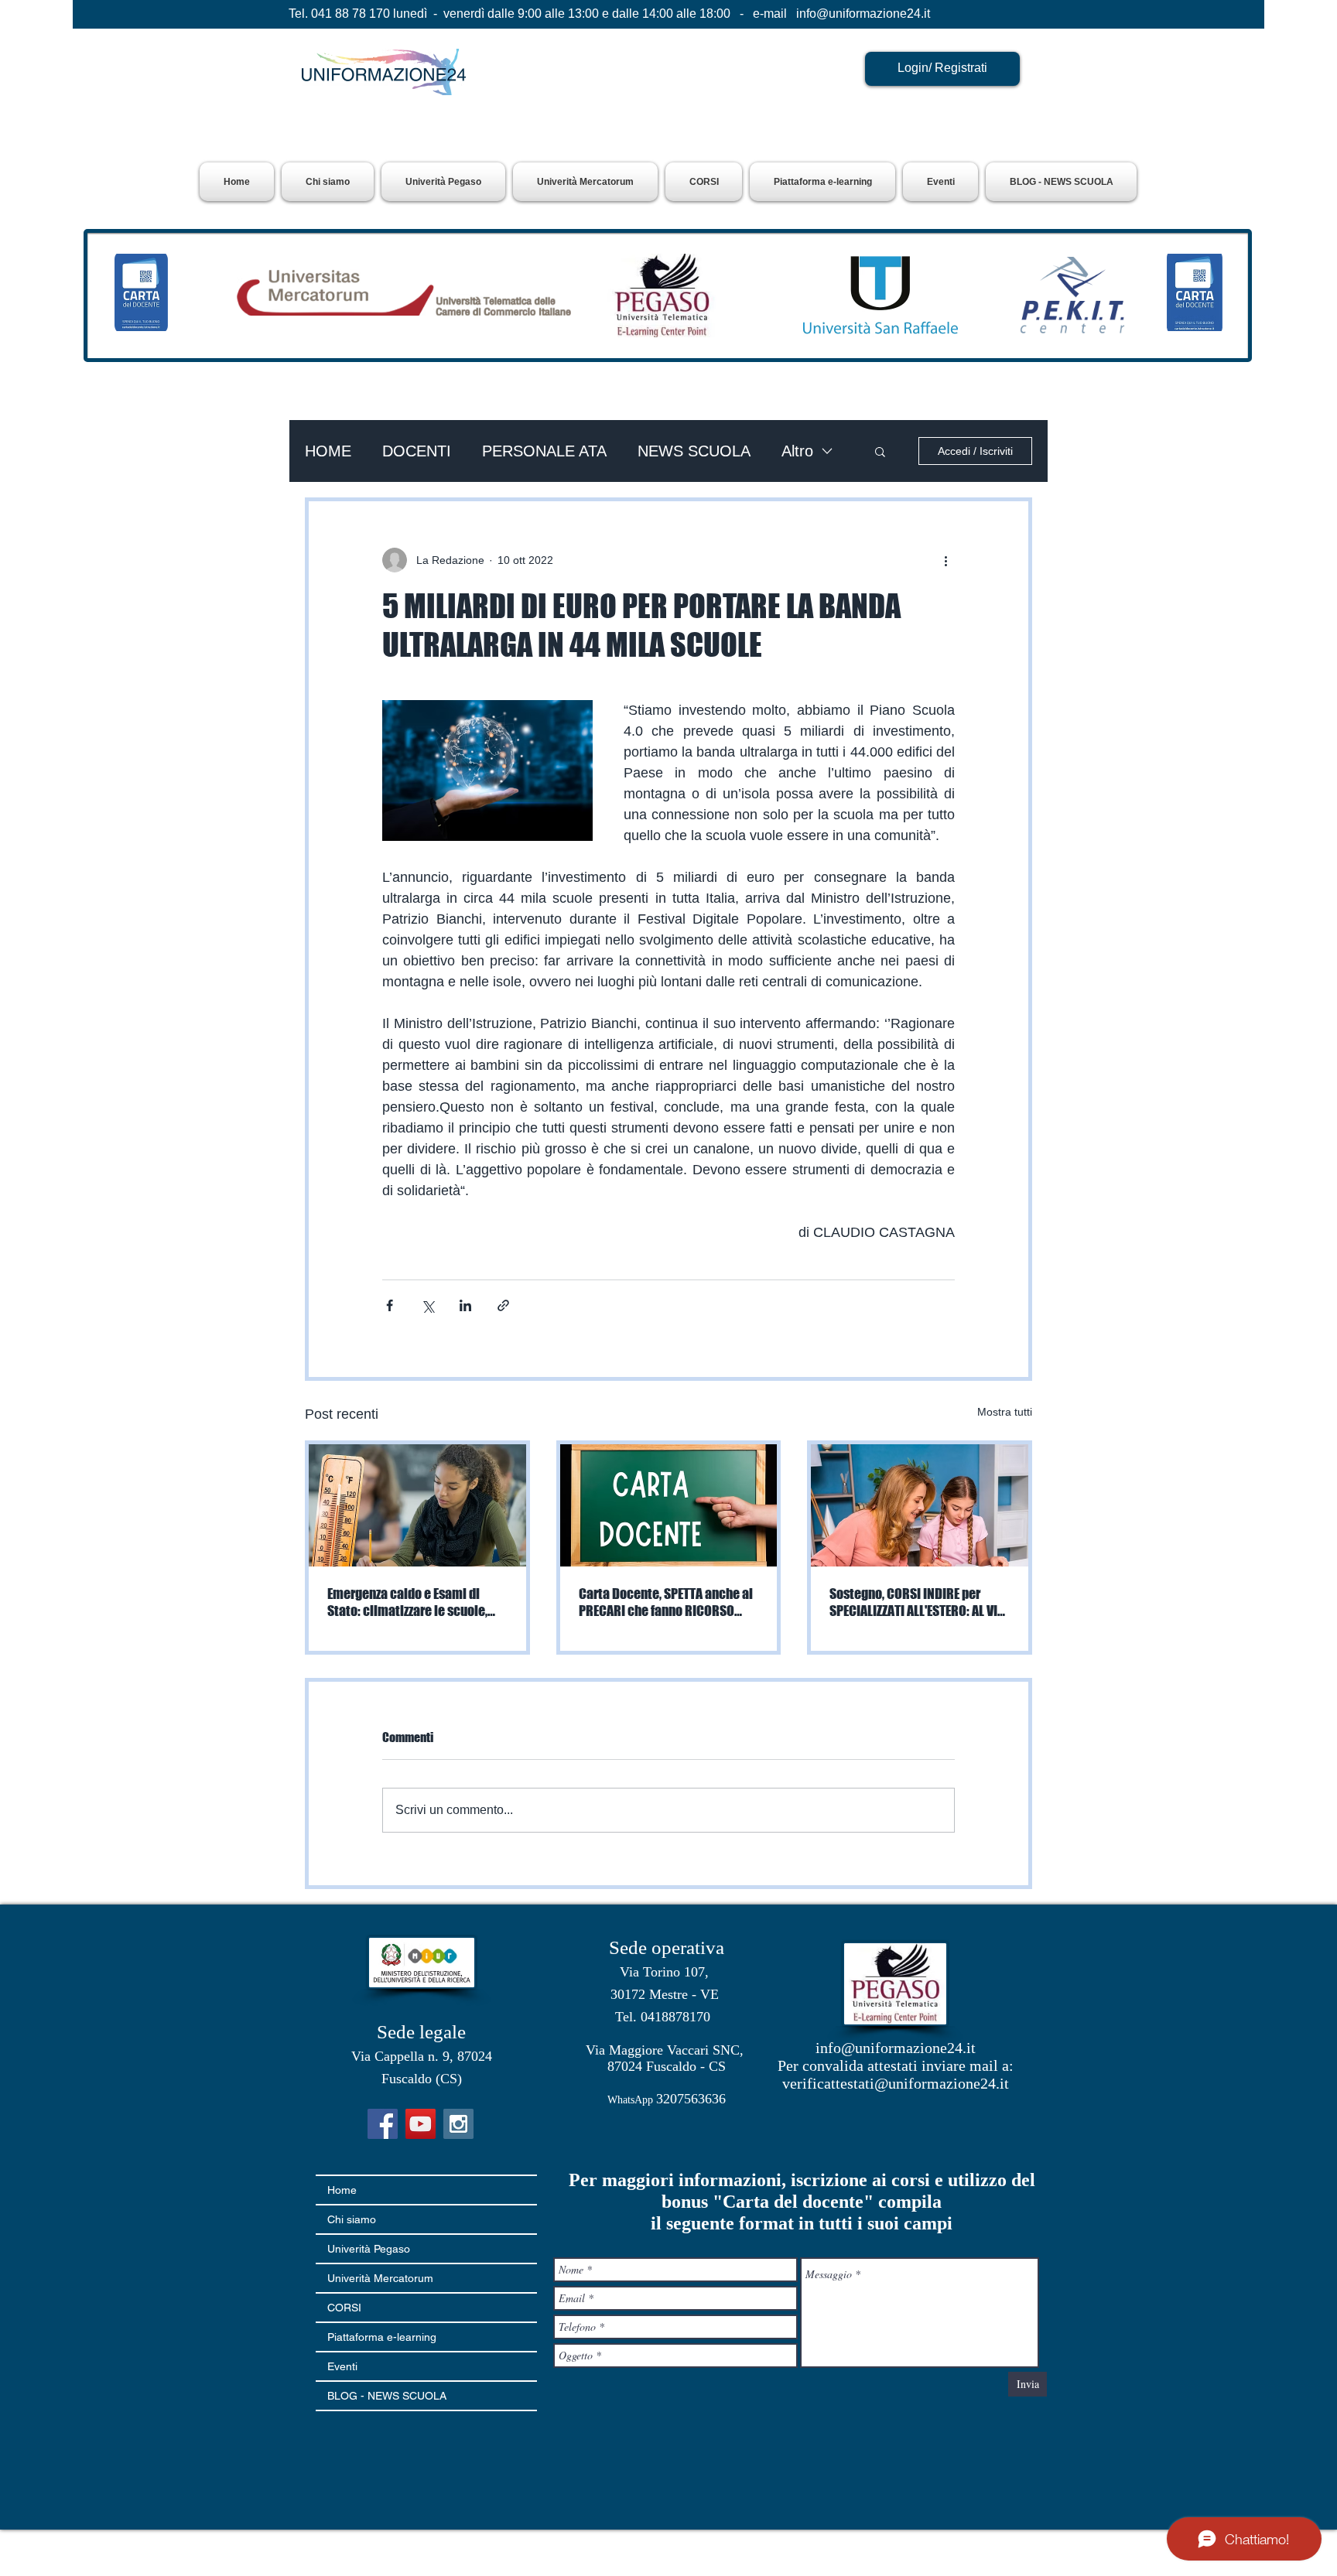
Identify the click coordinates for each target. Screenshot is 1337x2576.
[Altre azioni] (945, 560)
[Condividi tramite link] (503, 1305)
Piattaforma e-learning (382, 2337)
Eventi (342, 2366)
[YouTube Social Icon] (421, 2124)
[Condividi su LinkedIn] (465, 1305)
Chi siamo (352, 2219)
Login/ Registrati (942, 68)
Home (342, 2190)
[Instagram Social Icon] (458, 2124)
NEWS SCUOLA (694, 451)
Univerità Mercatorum (380, 2278)
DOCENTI (417, 451)
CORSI (344, 2308)
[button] (443, 182)
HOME (328, 451)
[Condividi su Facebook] (390, 1305)
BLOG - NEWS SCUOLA (387, 2396)
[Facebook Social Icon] (383, 2124)
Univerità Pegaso (369, 2249)
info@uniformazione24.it (863, 14)
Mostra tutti (1005, 1412)
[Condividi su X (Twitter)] (427, 1305)
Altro (797, 451)
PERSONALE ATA (544, 451)
